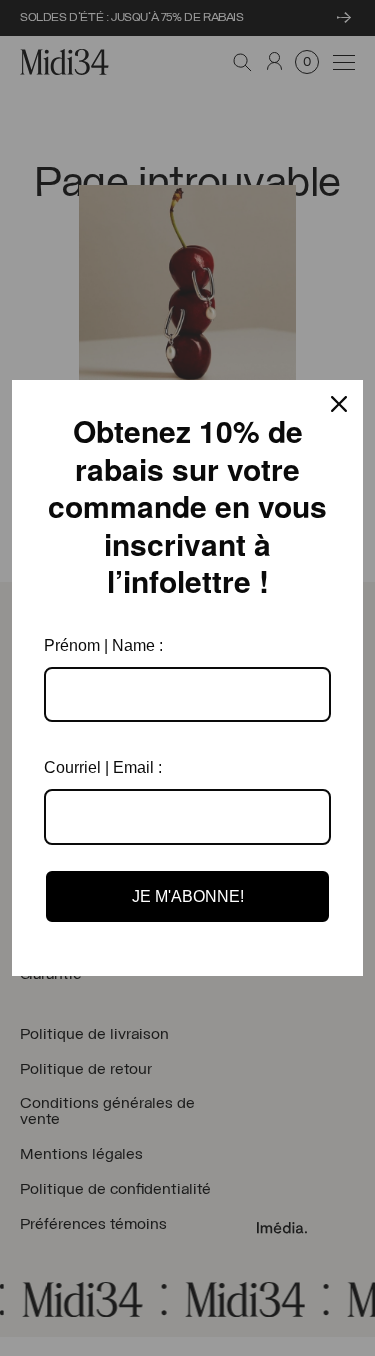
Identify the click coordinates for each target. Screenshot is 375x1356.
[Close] (339, 404)
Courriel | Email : (103, 767)
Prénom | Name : (103, 645)
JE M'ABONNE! (188, 896)
